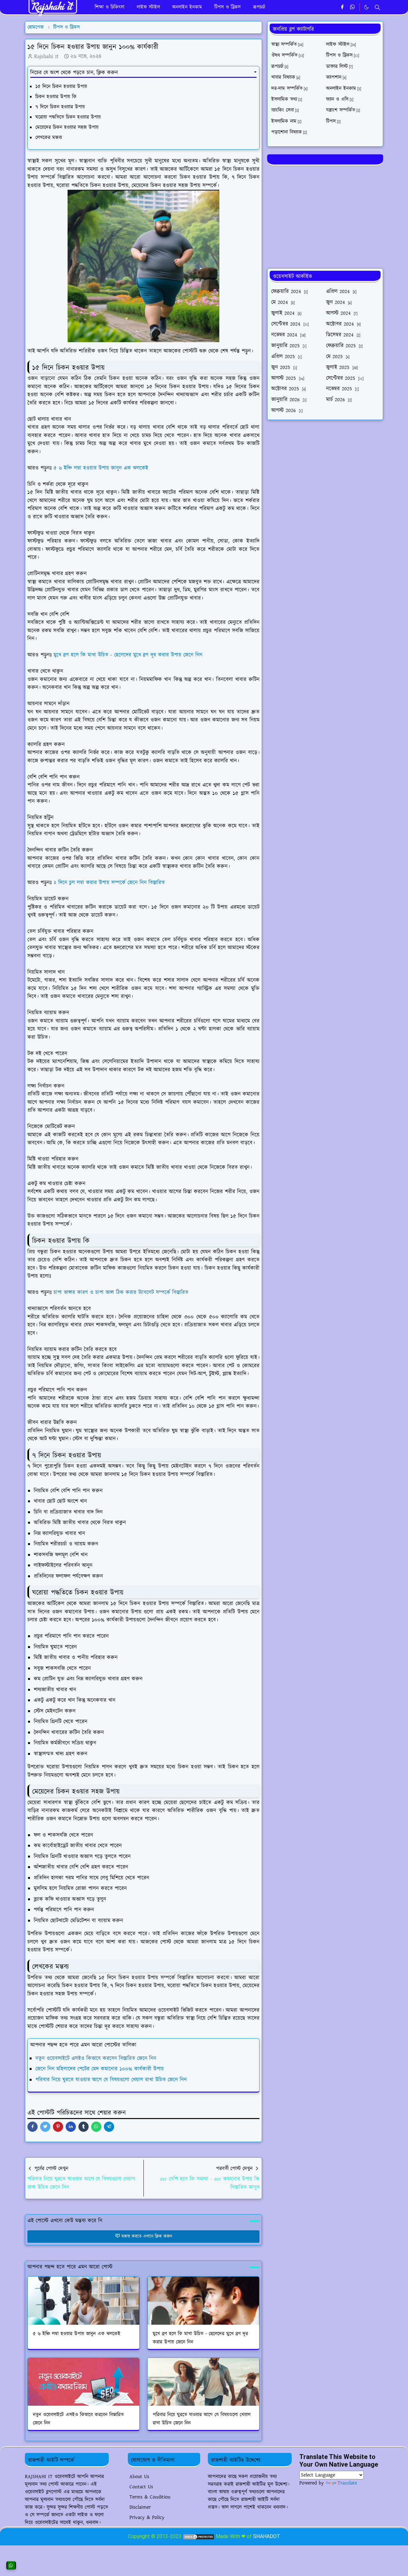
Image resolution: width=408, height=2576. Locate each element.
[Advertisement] (325, 216)
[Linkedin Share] (71, 2127)
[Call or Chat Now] (11, 2565)
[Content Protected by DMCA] (199, 2536)
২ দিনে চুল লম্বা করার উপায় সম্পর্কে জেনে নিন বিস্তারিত (110, 883)
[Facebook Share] (33, 2127)
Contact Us (141, 2487)
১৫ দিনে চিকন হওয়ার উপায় (61, 87)
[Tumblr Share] (84, 2127)
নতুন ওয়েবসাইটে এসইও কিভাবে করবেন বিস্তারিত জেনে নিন (96, 2058)
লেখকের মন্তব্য (49, 138)
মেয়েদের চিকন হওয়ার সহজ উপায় (68, 127)
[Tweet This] (45, 2127)
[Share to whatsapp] (96, 2127)
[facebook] (342, 7)
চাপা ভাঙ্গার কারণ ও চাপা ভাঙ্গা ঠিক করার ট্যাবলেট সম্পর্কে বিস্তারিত (122, 1292)
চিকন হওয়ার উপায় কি (57, 97)
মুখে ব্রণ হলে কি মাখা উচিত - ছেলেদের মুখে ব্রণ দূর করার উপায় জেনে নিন (129, 655)
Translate (347, 2483)
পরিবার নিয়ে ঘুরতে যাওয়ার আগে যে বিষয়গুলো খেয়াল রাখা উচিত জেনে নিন (111, 2080)
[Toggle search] (377, 7)
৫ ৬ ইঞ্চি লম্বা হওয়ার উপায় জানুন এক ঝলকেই (102, 468)
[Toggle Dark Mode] (366, 7)
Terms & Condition (150, 2497)
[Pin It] (58, 2127)
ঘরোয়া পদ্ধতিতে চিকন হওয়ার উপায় (69, 117)
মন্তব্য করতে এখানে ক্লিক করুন (147, 2236)
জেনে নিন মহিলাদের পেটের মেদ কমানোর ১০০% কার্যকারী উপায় (100, 2069)
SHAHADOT (267, 2536)
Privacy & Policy (147, 2517)
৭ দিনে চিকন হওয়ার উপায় (61, 107)
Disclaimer (140, 2507)
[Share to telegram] (109, 2127)
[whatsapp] (353, 7)
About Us (139, 2477)
